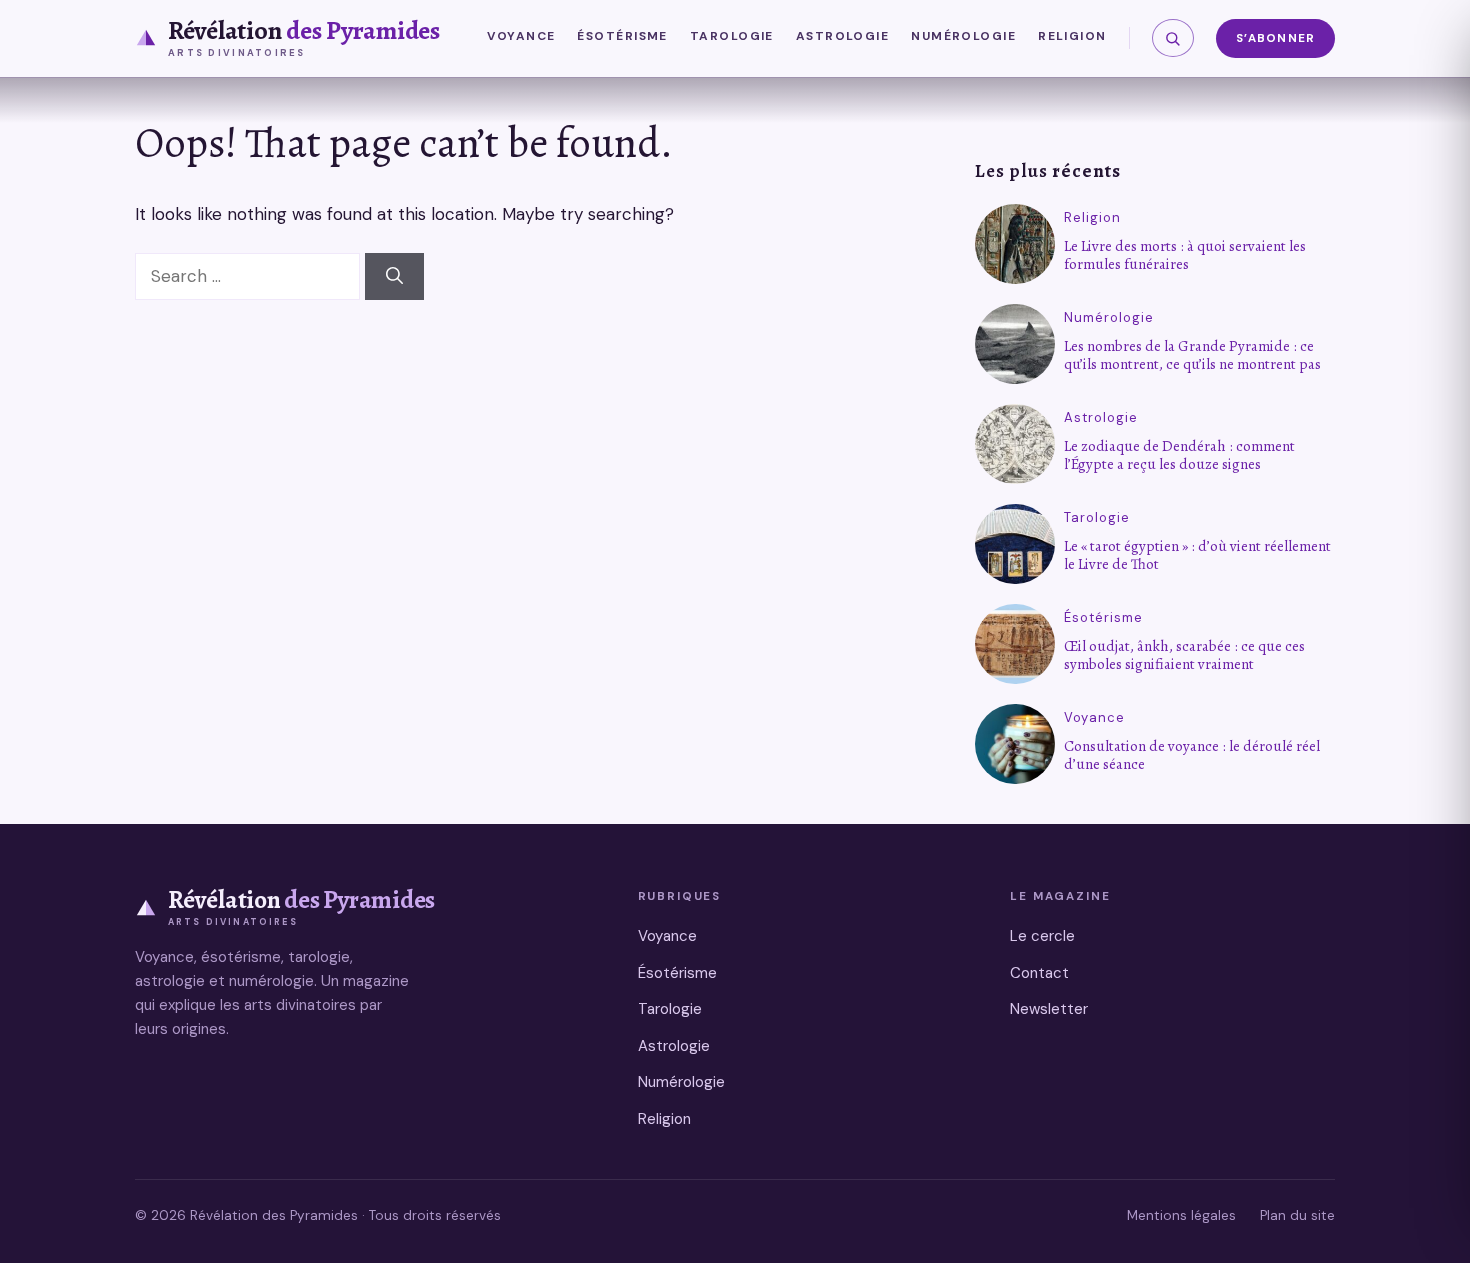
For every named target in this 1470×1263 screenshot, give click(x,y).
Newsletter (1049, 1009)
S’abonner (1275, 38)
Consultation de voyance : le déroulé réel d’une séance (1192, 755)
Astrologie (842, 36)
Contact (1039, 973)
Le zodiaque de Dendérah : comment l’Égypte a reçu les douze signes (1179, 455)
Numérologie (963, 36)
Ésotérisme (622, 36)
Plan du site (1297, 1215)
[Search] (394, 277)
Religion (1072, 36)
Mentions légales (1181, 1215)
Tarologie (732, 36)
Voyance (521, 36)
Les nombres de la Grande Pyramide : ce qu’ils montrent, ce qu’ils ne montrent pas (1192, 355)
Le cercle (1042, 936)
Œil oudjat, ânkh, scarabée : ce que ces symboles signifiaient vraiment (1184, 655)
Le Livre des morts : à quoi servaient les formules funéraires (1185, 255)
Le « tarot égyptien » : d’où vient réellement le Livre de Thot (1197, 555)
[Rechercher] (1173, 38)
